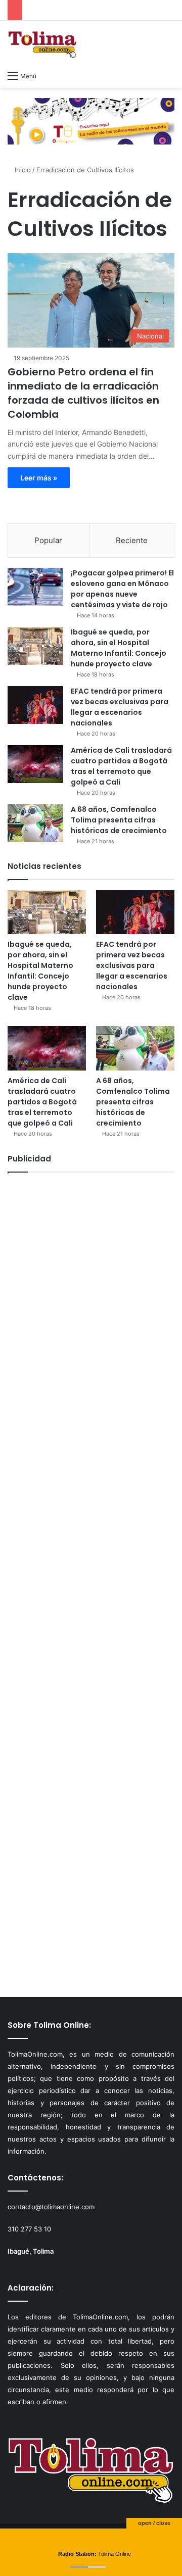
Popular (48, 540)
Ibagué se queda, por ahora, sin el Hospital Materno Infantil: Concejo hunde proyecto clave (119, 648)
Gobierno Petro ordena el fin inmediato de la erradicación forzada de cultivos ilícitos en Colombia (83, 393)
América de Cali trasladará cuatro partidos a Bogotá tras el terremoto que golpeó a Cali (121, 766)
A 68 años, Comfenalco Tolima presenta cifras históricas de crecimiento (119, 820)
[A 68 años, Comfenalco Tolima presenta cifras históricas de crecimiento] (35, 823)
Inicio (22, 170)
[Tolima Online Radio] (91, 120)
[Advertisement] (91, 1580)
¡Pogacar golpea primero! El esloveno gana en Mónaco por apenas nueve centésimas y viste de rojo (122, 589)
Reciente (132, 540)
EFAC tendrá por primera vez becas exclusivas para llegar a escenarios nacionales (120, 707)
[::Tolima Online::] (42, 43)
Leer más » (39, 478)
